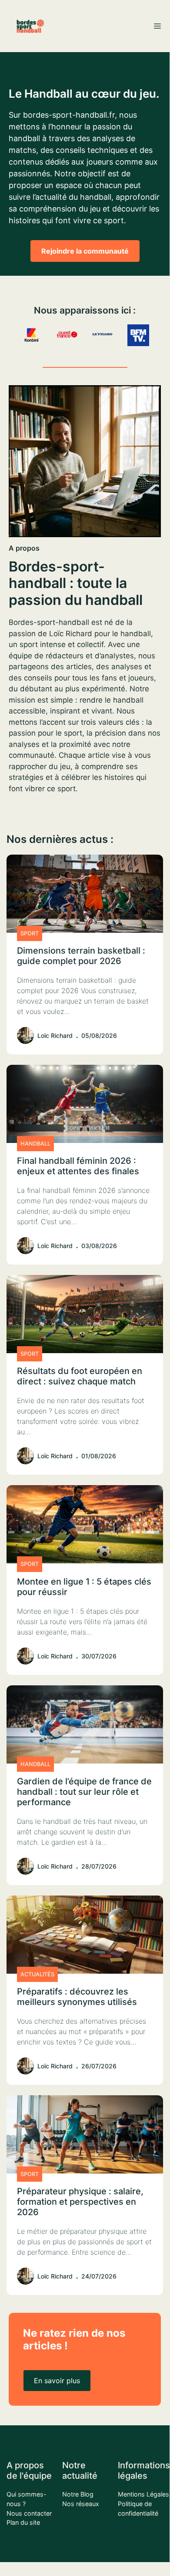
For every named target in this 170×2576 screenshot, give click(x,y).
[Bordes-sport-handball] (30, 26)
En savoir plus (57, 2381)
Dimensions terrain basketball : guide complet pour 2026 (81, 956)
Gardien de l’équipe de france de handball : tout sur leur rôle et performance (84, 1792)
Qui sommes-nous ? (27, 2499)
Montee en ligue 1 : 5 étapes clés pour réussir (84, 1587)
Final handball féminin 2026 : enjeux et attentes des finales (78, 1166)
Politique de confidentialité (138, 2508)
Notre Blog (78, 2494)
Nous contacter (29, 2513)
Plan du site (23, 2522)
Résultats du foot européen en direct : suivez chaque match (80, 1376)
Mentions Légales (143, 2494)
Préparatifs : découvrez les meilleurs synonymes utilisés (77, 1997)
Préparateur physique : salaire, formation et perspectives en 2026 (80, 2202)
